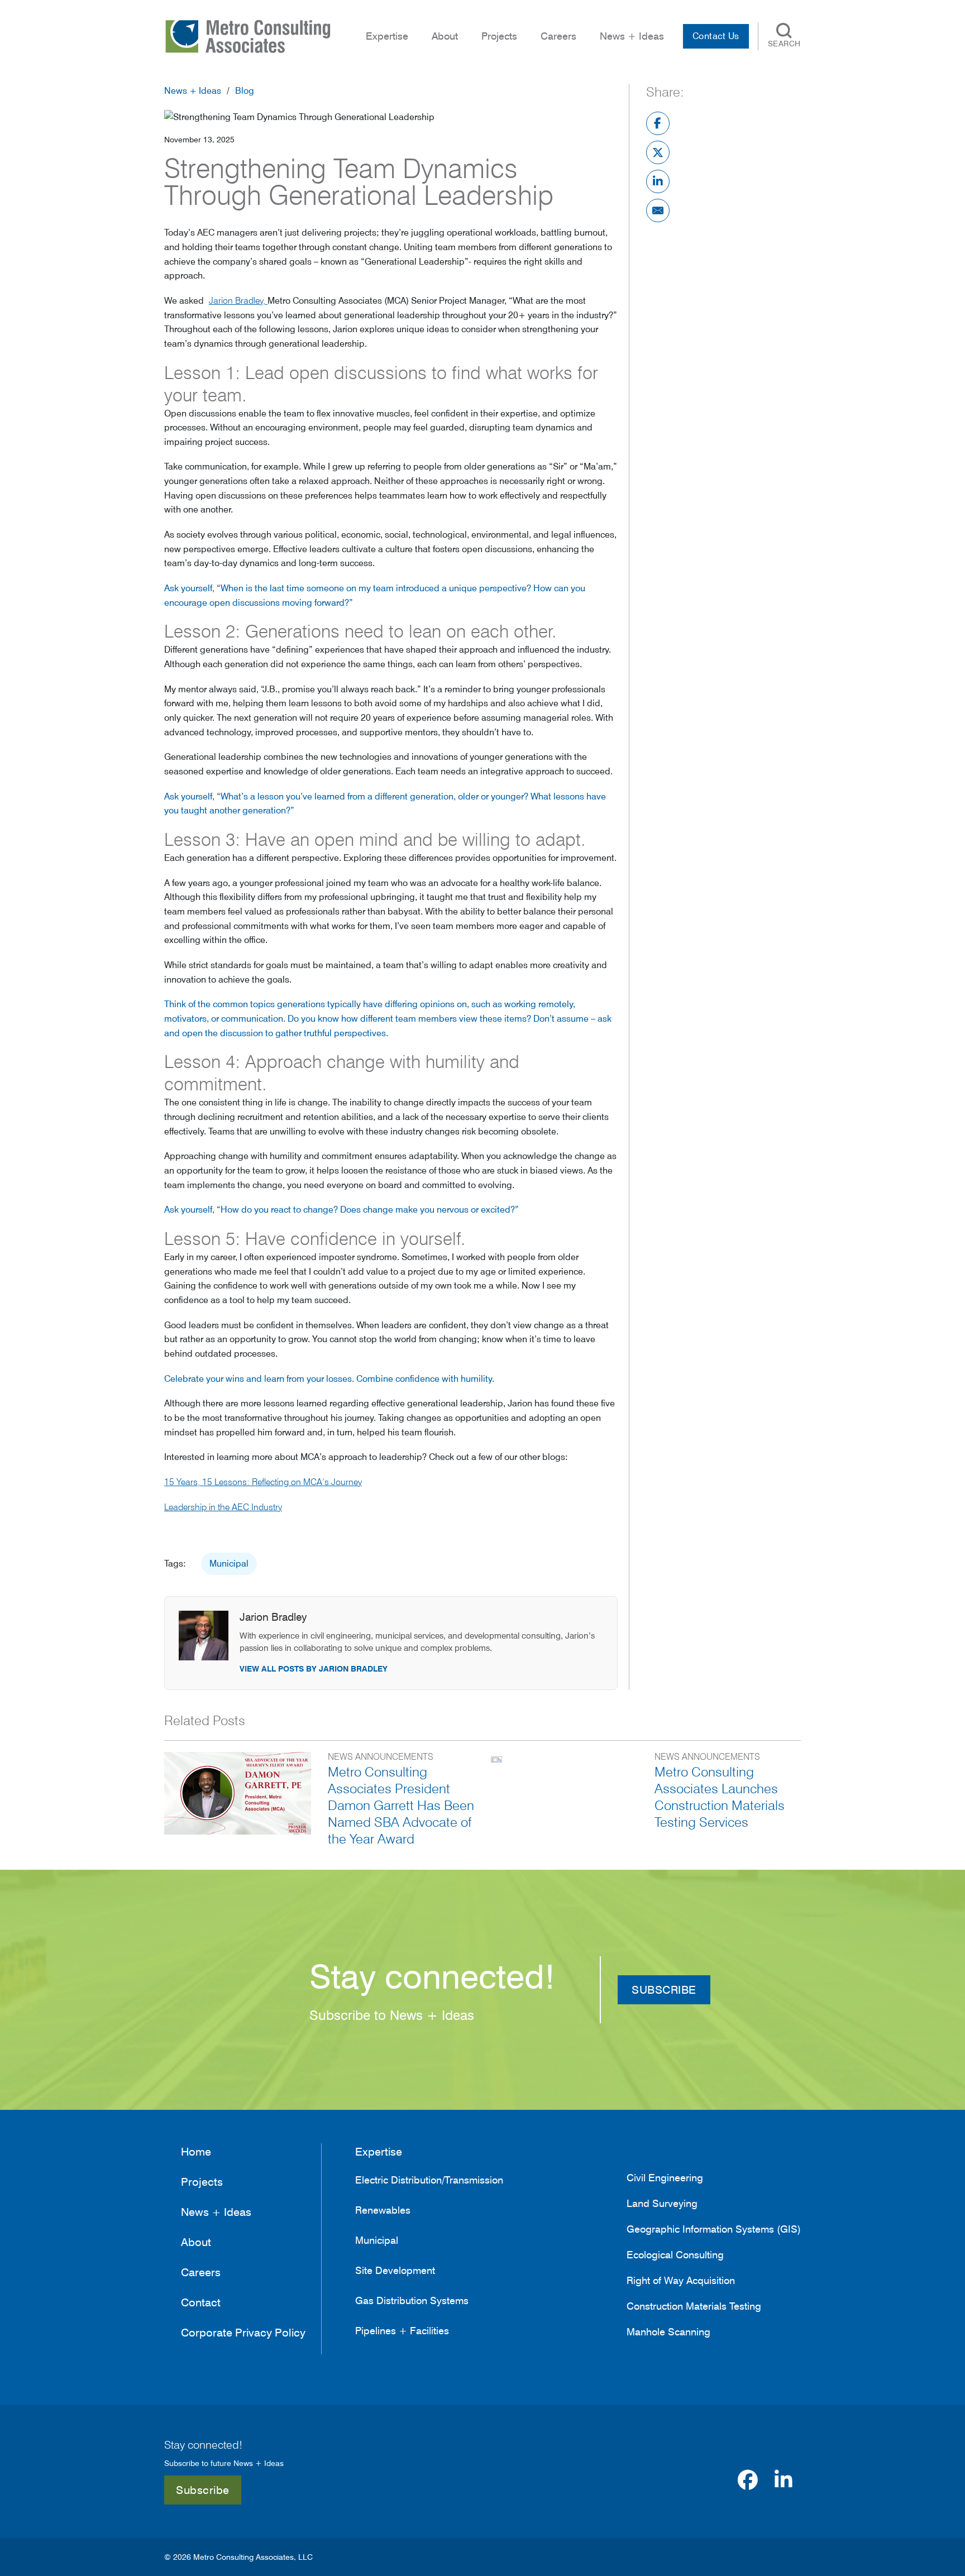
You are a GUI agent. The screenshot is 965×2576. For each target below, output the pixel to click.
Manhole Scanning (668, 2332)
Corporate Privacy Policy (243, 2333)
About (445, 36)
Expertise (379, 2152)
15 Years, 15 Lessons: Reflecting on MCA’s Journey (263, 1482)
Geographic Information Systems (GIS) (714, 2229)
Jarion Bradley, (238, 301)
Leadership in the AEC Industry (223, 1507)
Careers (558, 36)
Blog (245, 91)
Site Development (395, 2270)
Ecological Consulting (675, 2255)
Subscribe (203, 2490)
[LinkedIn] (658, 181)
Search (784, 44)
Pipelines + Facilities (402, 2331)
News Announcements (381, 1757)
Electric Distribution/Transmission (429, 2180)
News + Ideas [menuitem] (632, 36)
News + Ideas (193, 91)
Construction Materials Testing (694, 2306)
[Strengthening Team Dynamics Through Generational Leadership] (299, 116)
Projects (202, 2182)
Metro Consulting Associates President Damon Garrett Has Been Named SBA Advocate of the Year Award (401, 1805)
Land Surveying (662, 2204)
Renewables (383, 2210)
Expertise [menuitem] (387, 36)
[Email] (658, 210)
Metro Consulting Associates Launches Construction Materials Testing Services (720, 1797)
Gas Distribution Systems (412, 2300)
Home (196, 2152)
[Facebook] (658, 123)
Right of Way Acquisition (681, 2281)
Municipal (229, 1564)
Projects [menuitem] (499, 36)
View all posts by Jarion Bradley (314, 1669)
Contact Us (716, 36)
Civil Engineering (665, 2178)
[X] (658, 152)
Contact (201, 2302)
